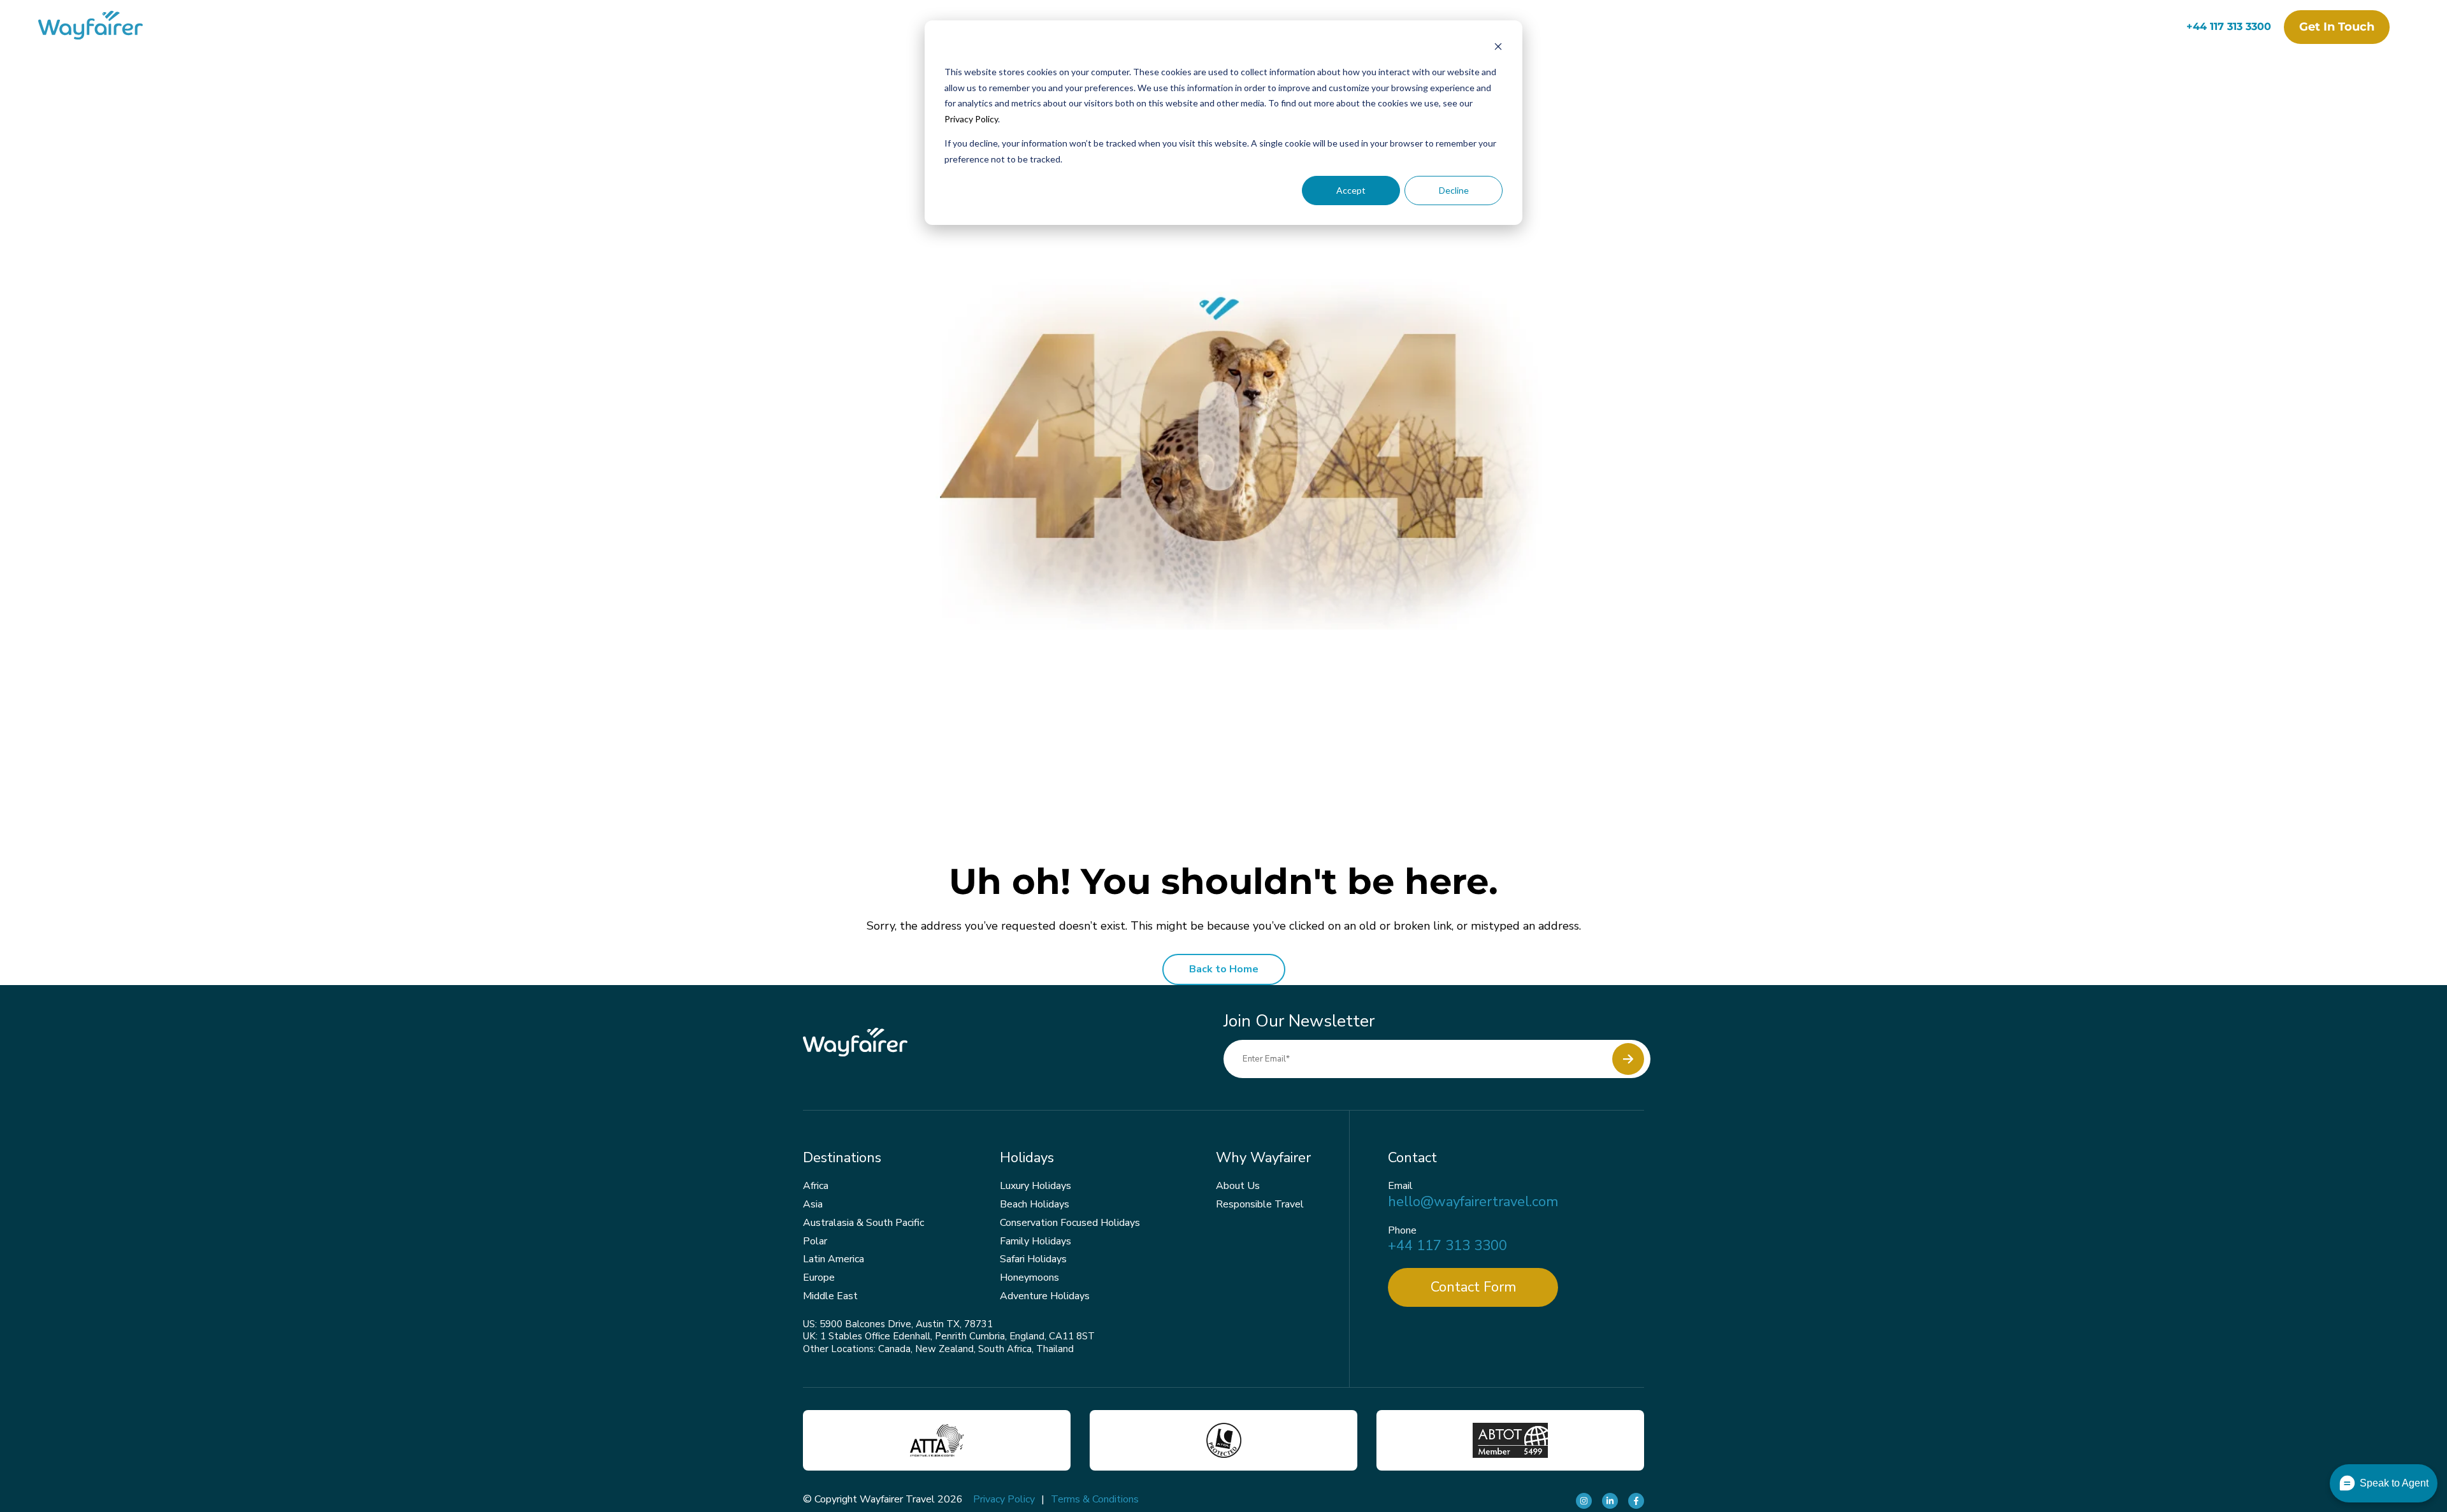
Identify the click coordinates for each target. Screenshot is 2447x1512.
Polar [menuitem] (815, 1241)
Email (1400, 1186)
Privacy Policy (971, 119)
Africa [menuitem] (816, 1186)
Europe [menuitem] (819, 1278)
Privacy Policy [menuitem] (1004, 1499)
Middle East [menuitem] (830, 1296)
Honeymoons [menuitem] (1029, 1278)
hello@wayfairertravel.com (1473, 1202)
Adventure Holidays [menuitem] (1045, 1296)
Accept (1351, 190)
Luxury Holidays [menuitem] (1036, 1186)
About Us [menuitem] (1238, 1186)
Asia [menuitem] (813, 1204)
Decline (1454, 190)
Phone (1402, 1231)
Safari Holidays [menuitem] (1033, 1259)
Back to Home (1224, 969)
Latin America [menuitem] (834, 1259)
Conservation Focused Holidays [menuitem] (1070, 1223)
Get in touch (2337, 27)
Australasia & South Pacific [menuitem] (863, 1223)
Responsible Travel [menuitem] (1260, 1204)
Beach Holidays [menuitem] (1035, 1204)
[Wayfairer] (102, 27)
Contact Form (1473, 1287)
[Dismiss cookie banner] (1498, 48)
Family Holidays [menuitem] (1036, 1241)
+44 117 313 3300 (2229, 26)
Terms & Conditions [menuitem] (1095, 1499)
